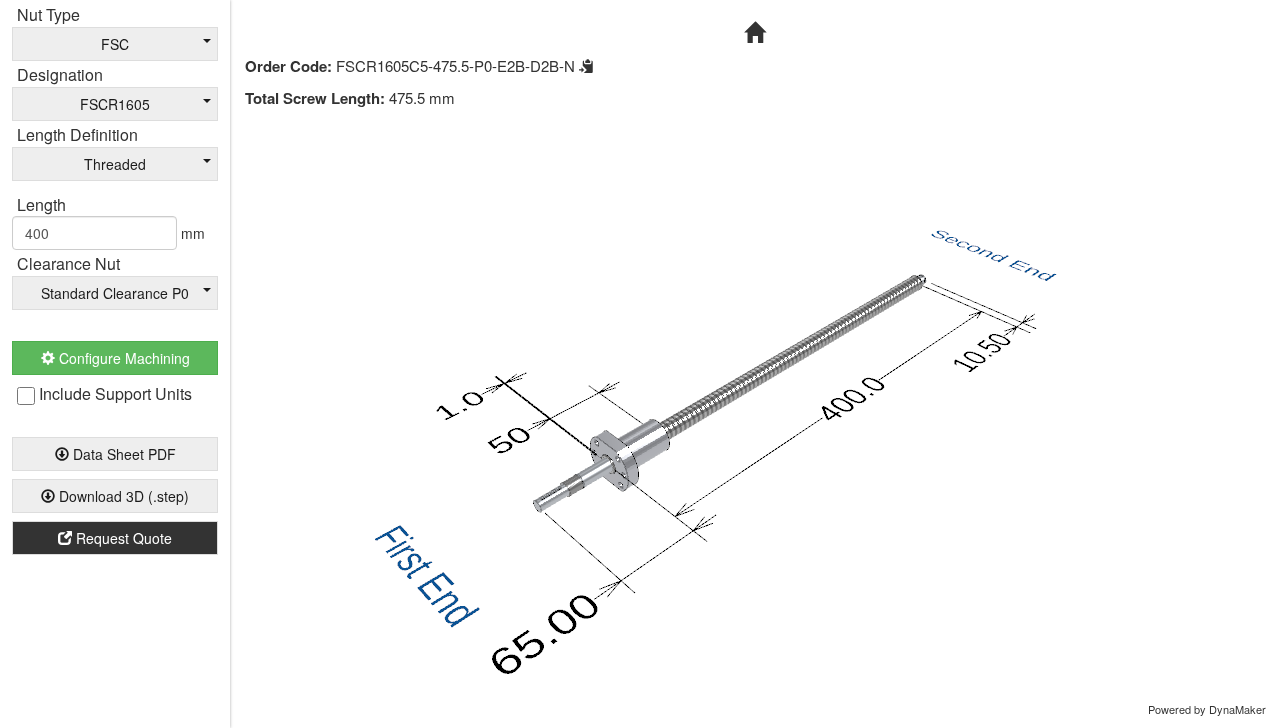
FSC (115, 44)
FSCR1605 (115, 104)
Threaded (115, 164)
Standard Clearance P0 (115, 293)
